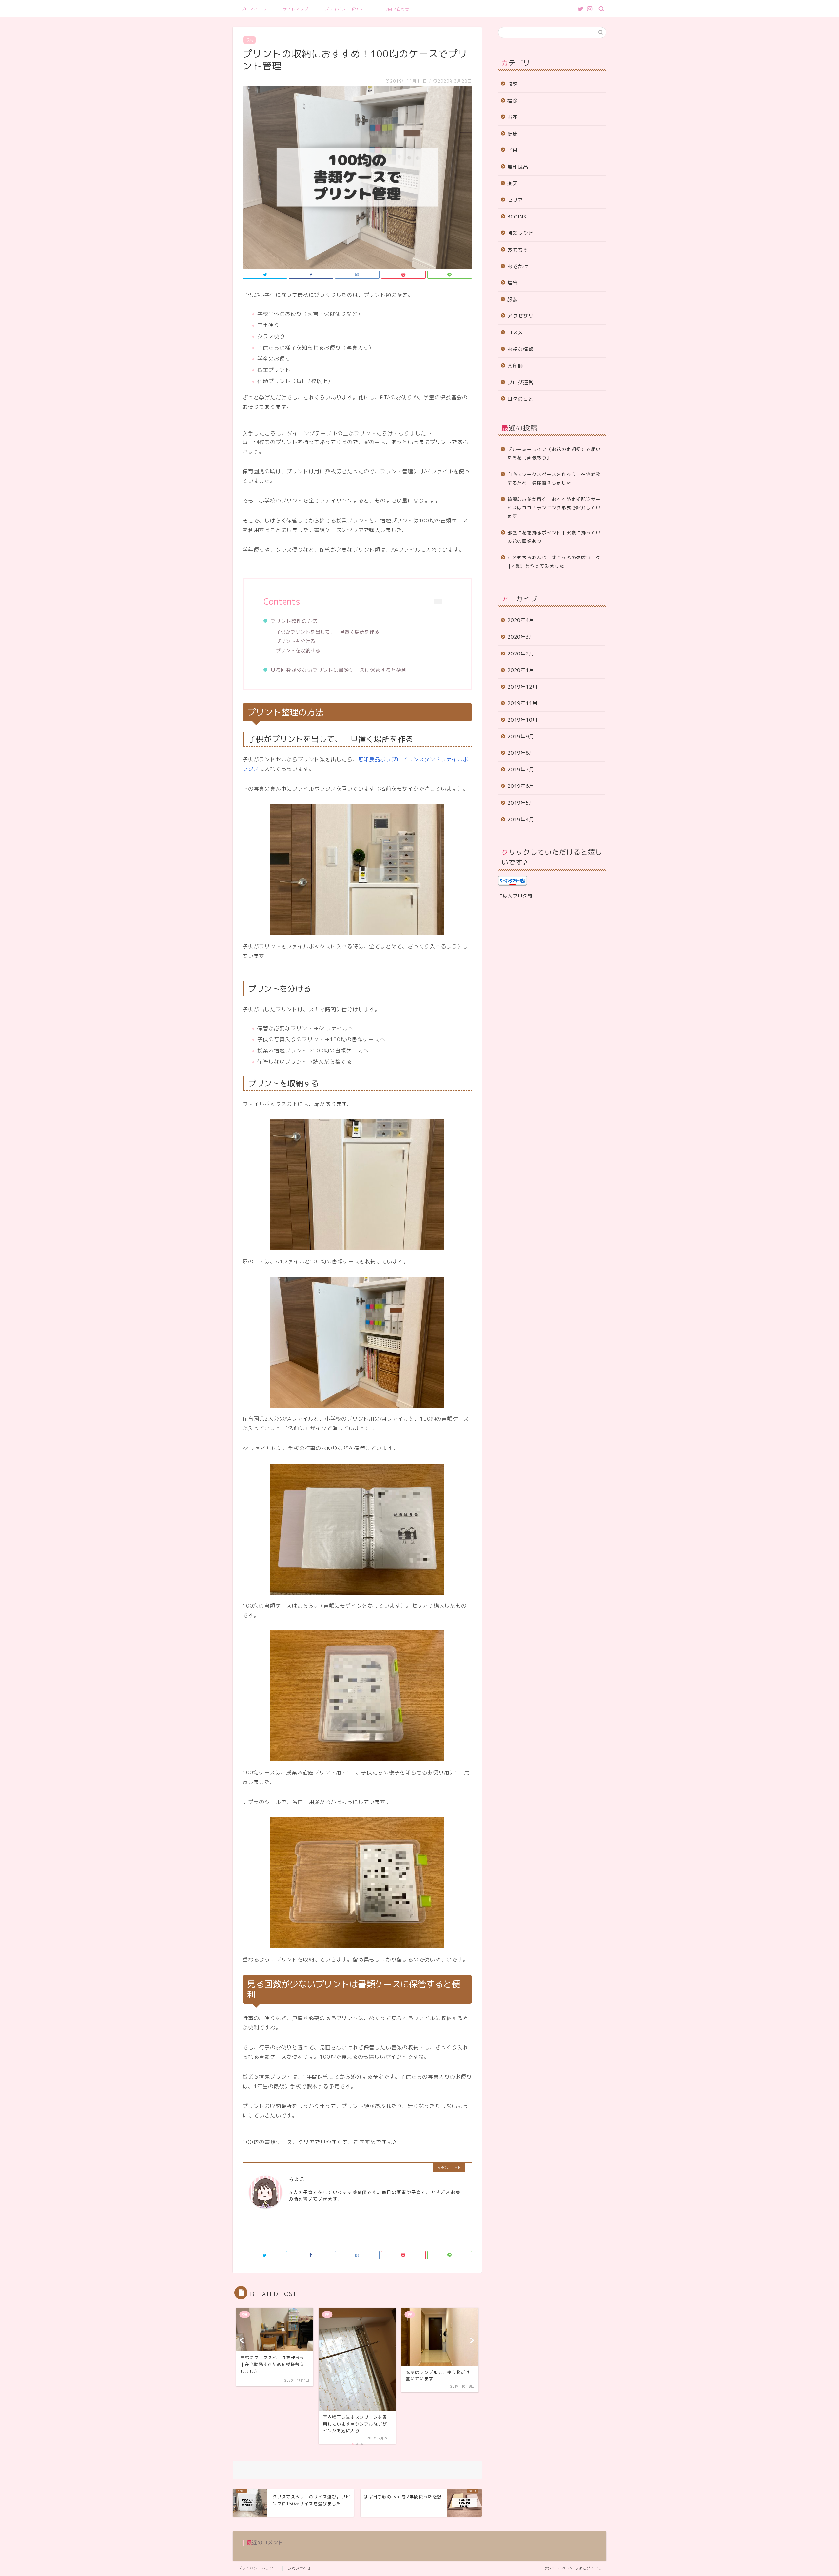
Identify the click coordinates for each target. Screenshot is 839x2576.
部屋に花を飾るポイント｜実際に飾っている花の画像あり (554, 537)
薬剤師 (515, 366)
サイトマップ (296, 9)
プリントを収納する (298, 651)
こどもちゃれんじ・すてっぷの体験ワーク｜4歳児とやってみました (554, 562)
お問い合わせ (397, 9)
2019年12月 (522, 687)
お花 (513, 117)
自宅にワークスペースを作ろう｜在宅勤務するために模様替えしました (554, 478)
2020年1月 (521, 670)
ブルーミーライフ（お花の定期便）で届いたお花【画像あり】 (554, 454)
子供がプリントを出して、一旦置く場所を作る (328, 632)
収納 (249, 40)
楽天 (513, 184)
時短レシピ (520, 233)
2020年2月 (521, 654)
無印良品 (518, 167)
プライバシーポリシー (346, 9)
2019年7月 (521, 770)
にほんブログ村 (515, 895)
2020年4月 (521, 620)
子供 (513, 150)
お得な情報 (520, 349)
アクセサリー (523, 316)
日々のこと (520, 399)
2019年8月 (521, 753)
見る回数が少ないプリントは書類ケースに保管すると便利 (339, 670)
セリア (515, 200)
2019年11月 (522, 703)
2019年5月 (521, 803)
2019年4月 (521, 819)
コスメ (515, 333)
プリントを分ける (296, 641)
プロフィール (254, 9)
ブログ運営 (520, 382)
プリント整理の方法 (294, 621)
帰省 (513, 283)
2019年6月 (521, 786)
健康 (513, 134)
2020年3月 (521, 637)
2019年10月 (522, 720)
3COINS (517, 217)
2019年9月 (521, 737)
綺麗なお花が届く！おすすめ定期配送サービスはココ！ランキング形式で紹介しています (554, 507)
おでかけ (518, 266)
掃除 (513, 101)
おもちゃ (518, 250)
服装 (513, 300)
